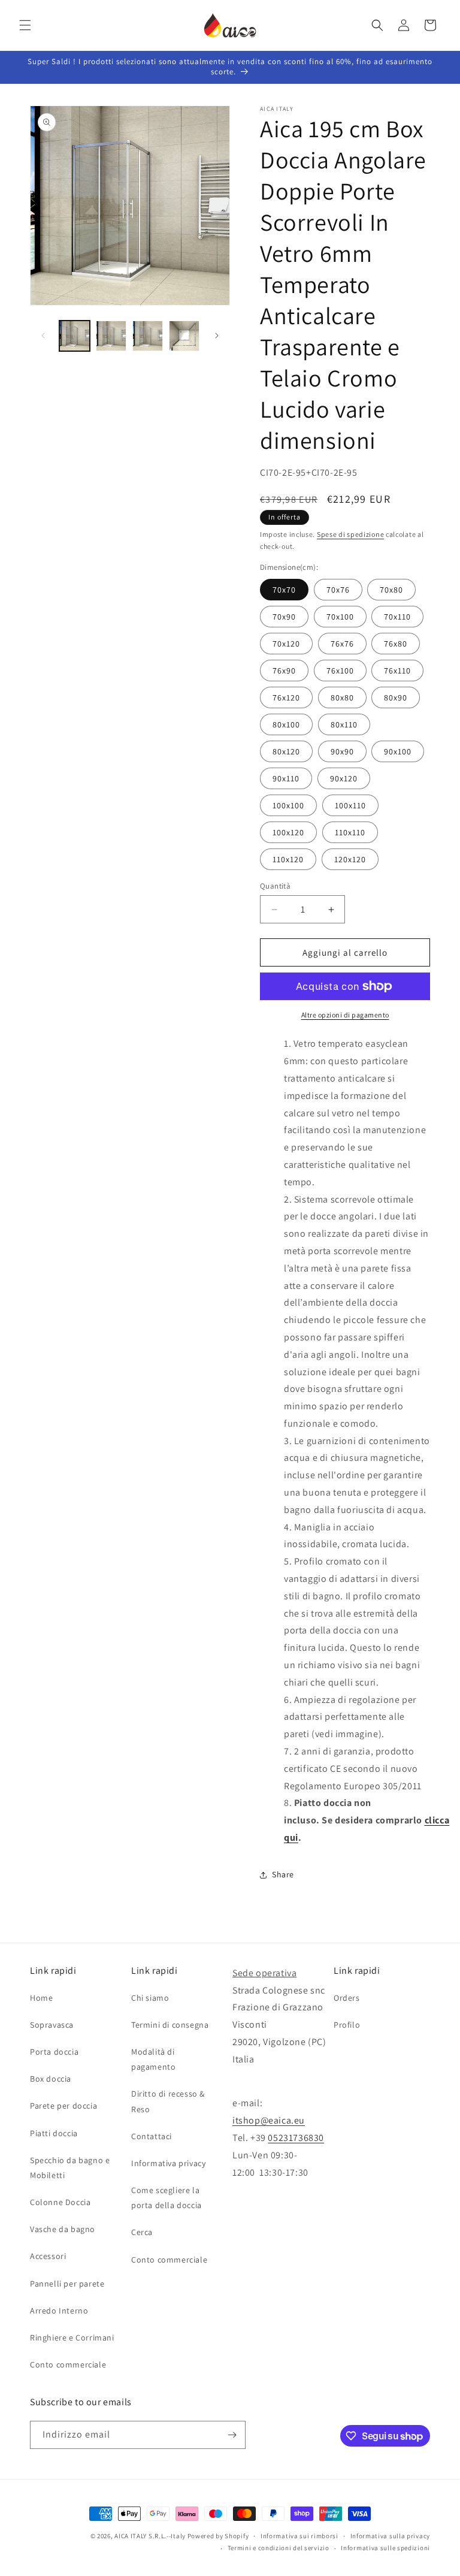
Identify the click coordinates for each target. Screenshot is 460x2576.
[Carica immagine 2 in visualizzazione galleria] (111, 336)
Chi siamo (150, 1998)
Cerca (142, 2232)
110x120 (288, 859)
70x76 (338, 590)
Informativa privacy (168, 2163)
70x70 (284, 590)
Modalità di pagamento (153, 2059)
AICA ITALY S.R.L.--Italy (150, 2536)
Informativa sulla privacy (391, 2536)
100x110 (350, 805)
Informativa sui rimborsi (299, 2536)
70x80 (391, 590)
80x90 (396, 697)
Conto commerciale (68, 2364)
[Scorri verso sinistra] (43, 336)
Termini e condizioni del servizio (279, 2548)
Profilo (347, 2025)
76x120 (286, 697)
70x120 (286, 644)
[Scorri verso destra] (217, 336)
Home (41, 1998)
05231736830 (296, 2138)
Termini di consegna (170, 2025)
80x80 (342, 697)
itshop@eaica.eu (269, 2120)
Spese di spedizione (350, 534)
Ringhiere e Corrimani (72, 2338)
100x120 (288, 832)
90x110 (286, 778)
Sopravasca (52, 2025)
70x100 (340, 617)
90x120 (344, 778)
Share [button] (283, 1874)
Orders (347, 1998)
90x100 (398, 751)
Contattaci (152, 2136)
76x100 (340, 671)
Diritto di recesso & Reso (168, 2101)
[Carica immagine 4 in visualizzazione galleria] (184, 336)
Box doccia (51, 2079)
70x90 (284, 617)
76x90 (284, 671)
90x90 (342, 751)
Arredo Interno (59, 2311)
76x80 (396, 644)
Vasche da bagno (63, 2229)
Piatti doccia (54, 2133)
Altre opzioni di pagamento (345, 1015)
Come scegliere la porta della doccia (167, 2198)
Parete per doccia (63, 2106)
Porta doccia (54, 2052)
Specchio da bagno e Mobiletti (70, 2168)
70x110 (397, 617)
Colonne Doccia (60, 2202)
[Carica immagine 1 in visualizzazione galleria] (75, 336)
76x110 (397, 671)
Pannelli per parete (67, 2284)
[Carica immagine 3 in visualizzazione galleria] (148, 336)
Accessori (48, 2256)
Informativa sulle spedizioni (385, 2548)
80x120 (286, 751)
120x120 (350, 859)
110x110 (350, 832)
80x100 (286, 724)
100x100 (288, 805)
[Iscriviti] (232, 2435)
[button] (25, 25)
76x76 (342, 644)
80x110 (344, 724)
